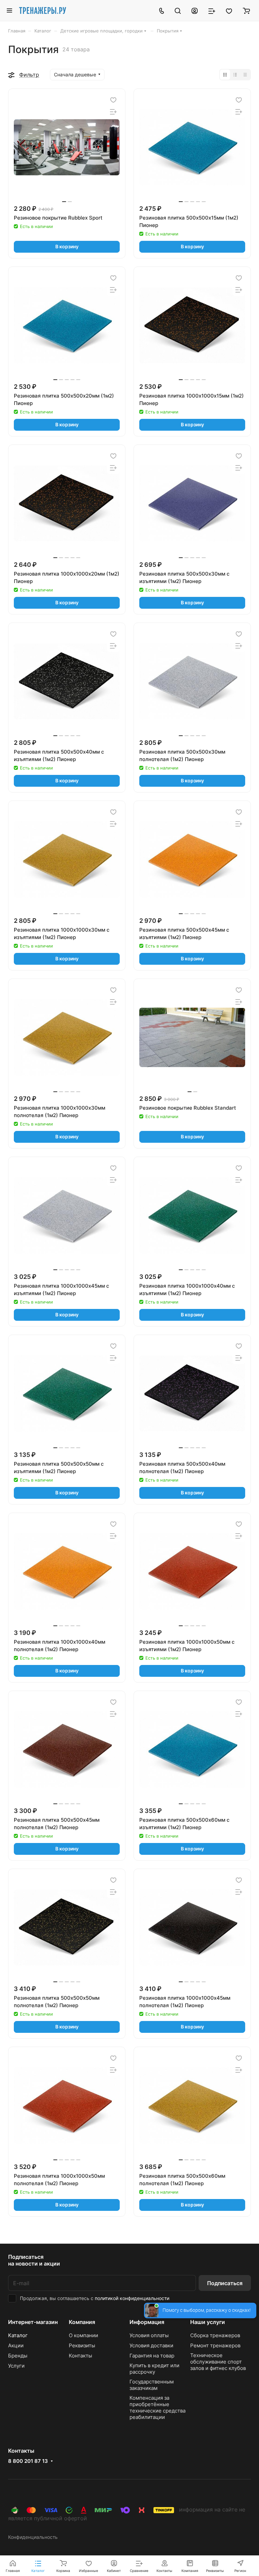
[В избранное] (113, 100)
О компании (83, 2335)
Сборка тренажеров (215, 2335)
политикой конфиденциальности (132, 2298)
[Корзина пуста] (246, 10)
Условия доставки (151, 2345)
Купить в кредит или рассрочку (154, 2369)
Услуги (16, 2366)
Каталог (18, 2335)
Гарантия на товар (152, 2356)
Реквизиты (82, 2345)
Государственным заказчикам (152, 2385)
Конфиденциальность (33, 2537)
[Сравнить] (113, 112)
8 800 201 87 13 (28, 2461)
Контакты (80, 2356)
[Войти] (195, 10)
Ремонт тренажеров (215, 2345)
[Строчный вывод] (235, 75)
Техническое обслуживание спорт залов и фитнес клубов (218, 2362)
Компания (82, 2322)
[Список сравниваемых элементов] (212, 10)
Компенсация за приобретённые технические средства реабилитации (157, 2407)
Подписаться (225, 2283)
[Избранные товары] (229, 10)
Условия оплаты (149, 2335)
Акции (16, 2345)
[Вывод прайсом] (245, 75)
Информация (147, 2322)
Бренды (18, 2356)
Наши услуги (208, 2322)
